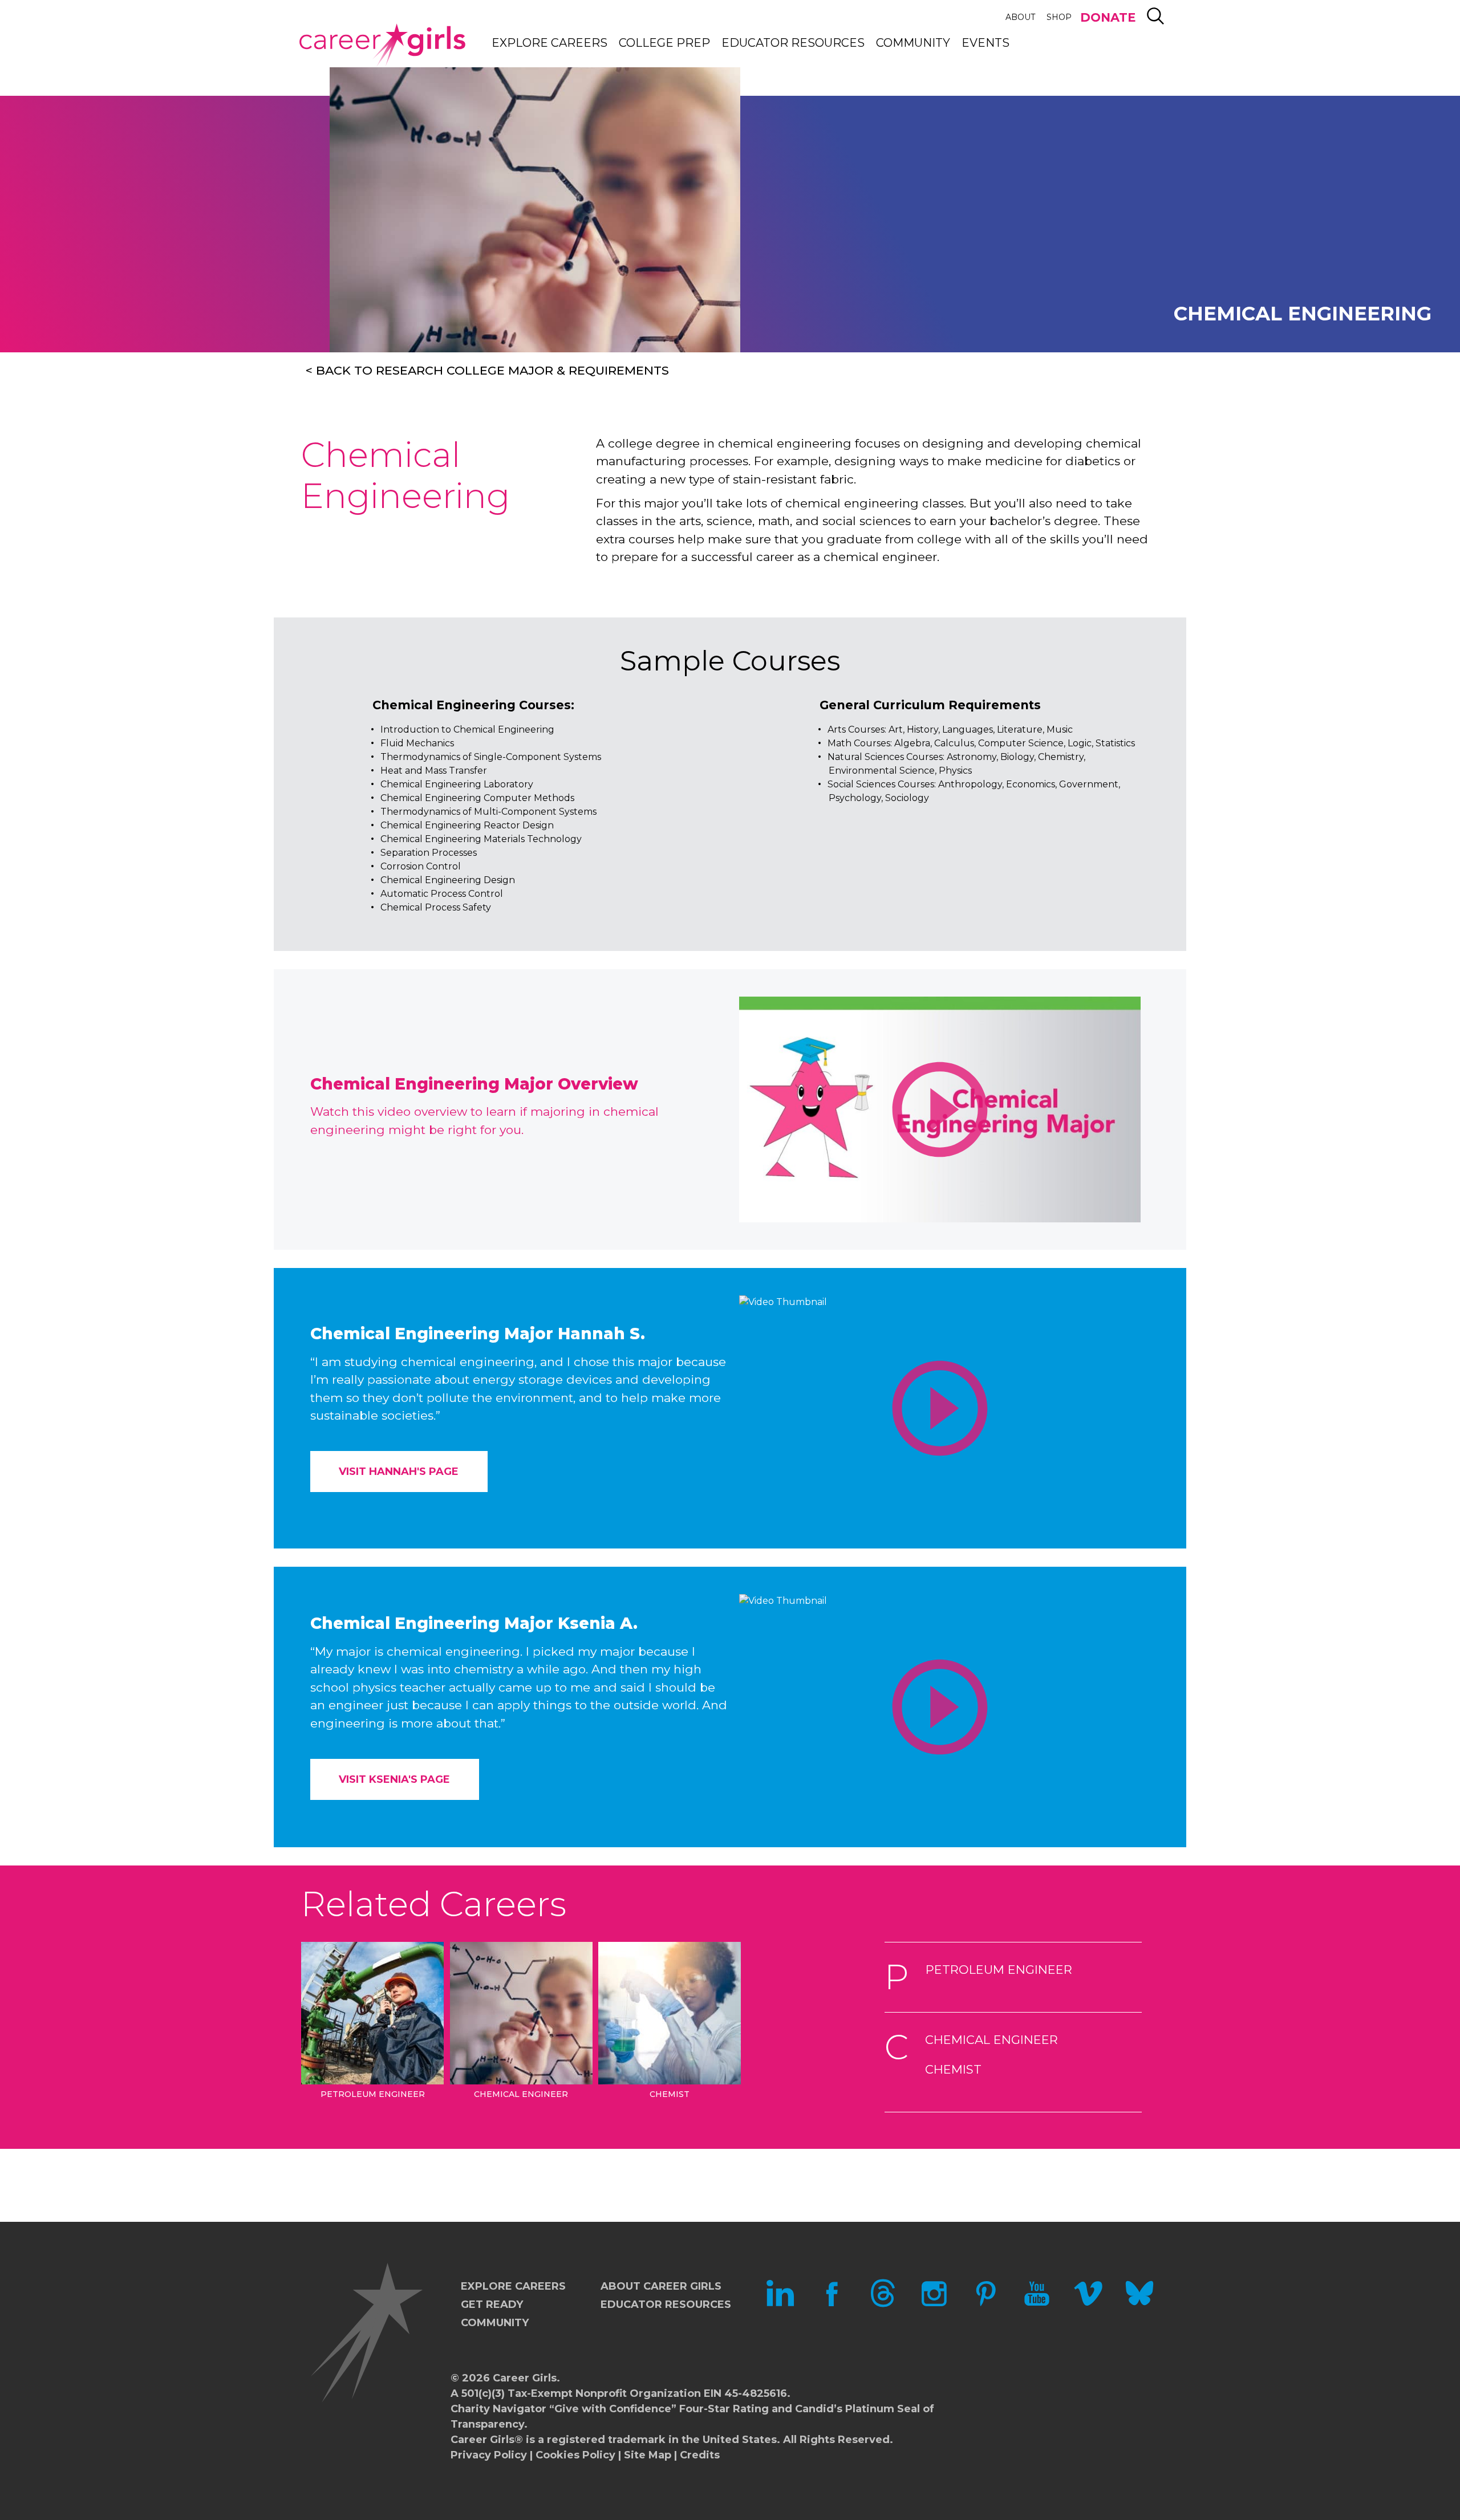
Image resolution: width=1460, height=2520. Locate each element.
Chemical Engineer (991, 2040)
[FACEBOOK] (832, 2304)
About (1020, 17)
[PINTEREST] (985, 2304)
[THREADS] (883, 2304)
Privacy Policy (489, 2455)
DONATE (1108, 17)
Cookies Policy (575, 2455)
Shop (1059, 17)
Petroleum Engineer (999, 1970)
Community (913, 43)
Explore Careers (549, 43)
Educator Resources (793, 43)
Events (985, 43)
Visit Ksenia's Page (394, 1779)
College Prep (664, 43)
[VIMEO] (1088, 2304)
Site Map (648, 2455)
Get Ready (492, 2304)
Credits (700, 2455)
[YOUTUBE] (1037, 2304)
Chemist (953, 2069)
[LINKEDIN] (780, 2304)
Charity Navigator (498, 2409)
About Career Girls (661, 2286)
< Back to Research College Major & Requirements (487, 370)
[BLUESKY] (1139, 2304)
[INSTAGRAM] (934, 2304)
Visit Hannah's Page (399, 1472)
